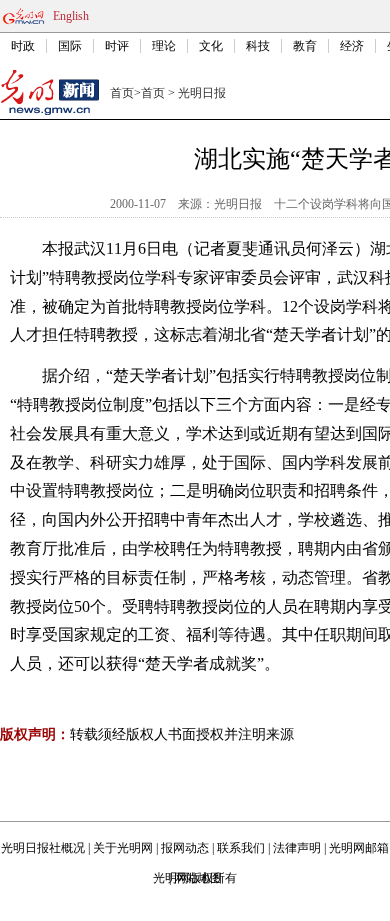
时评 (117, 46)
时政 (23, 46)
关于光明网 (123, 848)
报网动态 (185, 848)
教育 (305, 46)
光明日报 (202, 93)
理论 (164, 46)
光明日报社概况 (43, 848)
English (71, 16)
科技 (258, 46)
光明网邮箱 (359, 848)
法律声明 (297, 848)
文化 (211, 46)
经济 (352, 46)
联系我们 (241, 848)
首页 (122, 93)
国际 (70, 46)
